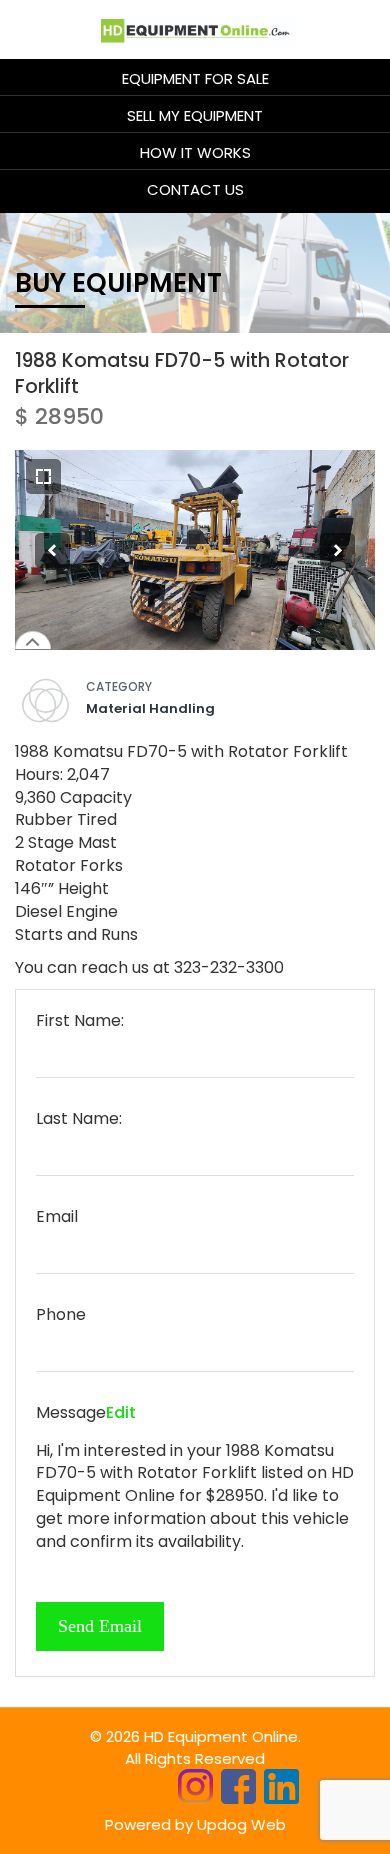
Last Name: (79, 1119)
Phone (61, 1315)
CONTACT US (195, 189)
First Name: (80, 1021)
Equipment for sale (195, 78)
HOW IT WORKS (195, 152)
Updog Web (241, 1824)
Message (71, 1413)
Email (57, 1217)
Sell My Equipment (195, 115)
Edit (121, 1412)
